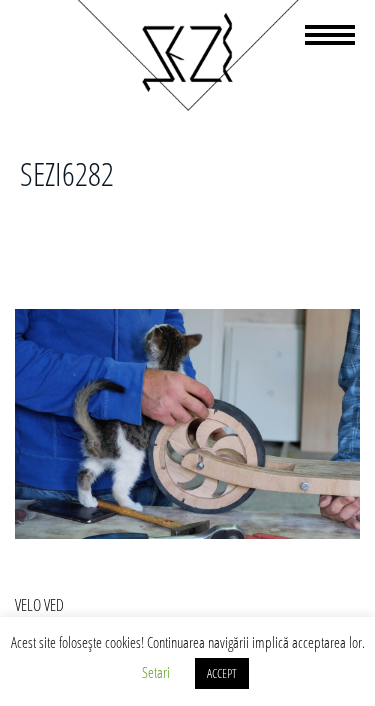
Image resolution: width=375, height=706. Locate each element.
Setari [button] (156, 672)
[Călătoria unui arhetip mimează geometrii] (187, 107)
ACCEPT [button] (222, 673)
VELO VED (39, 605)
